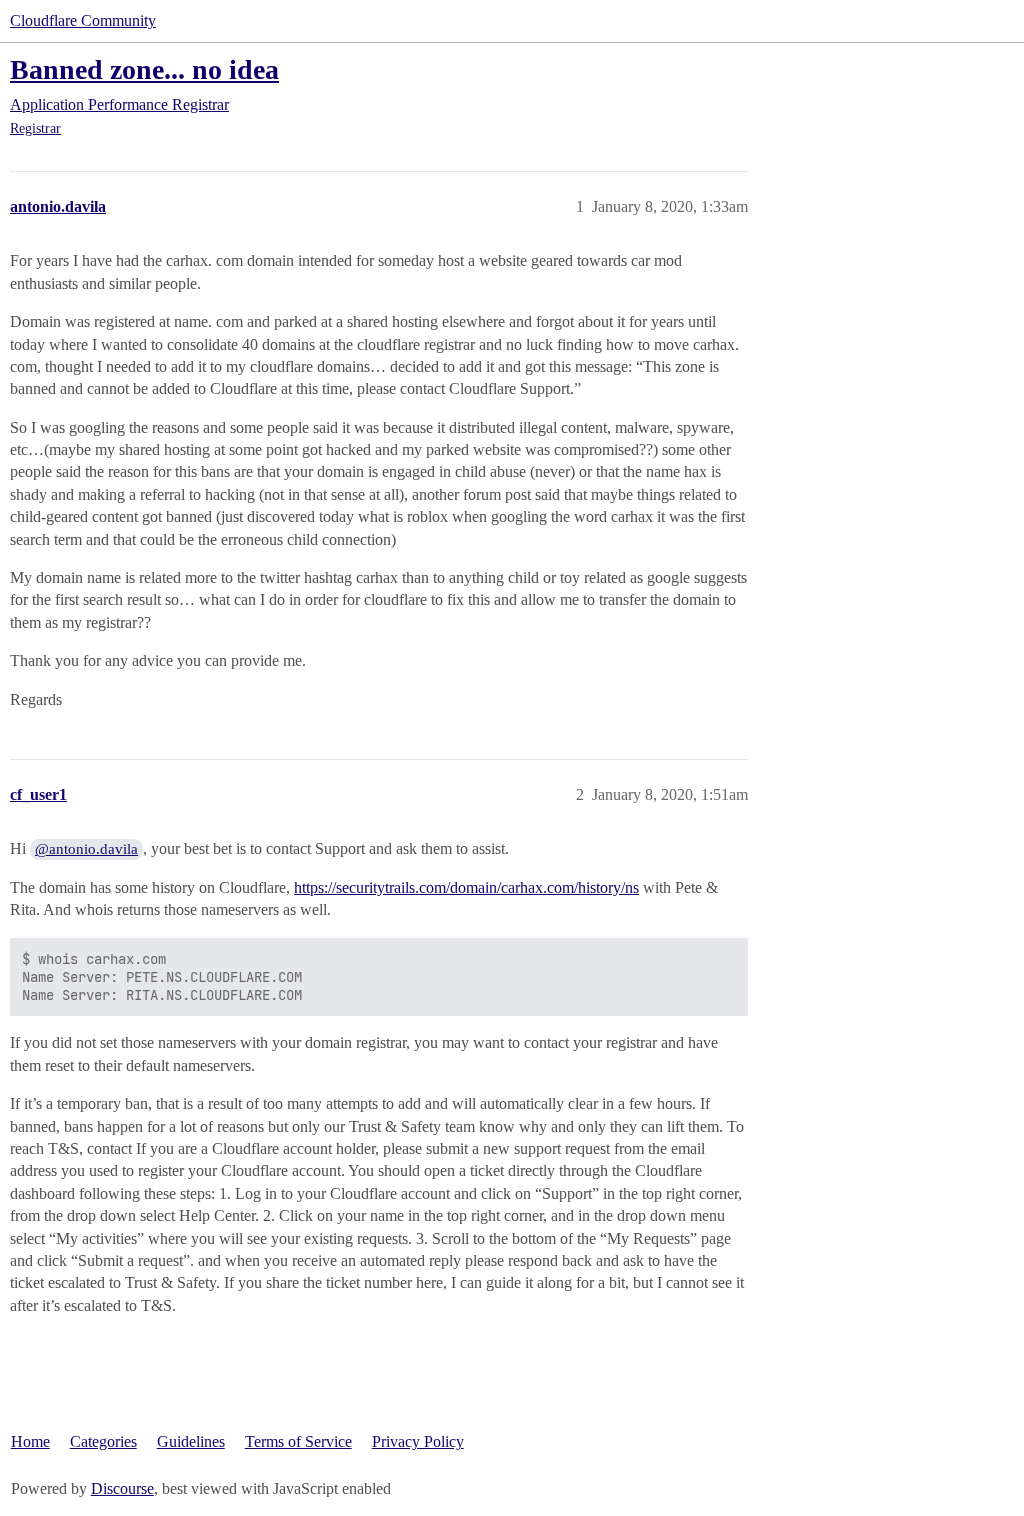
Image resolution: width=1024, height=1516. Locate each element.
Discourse (122, 1488)
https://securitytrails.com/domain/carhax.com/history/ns (466, 887)
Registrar (35, 128)
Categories (103, 1441)
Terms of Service (298, 1441)
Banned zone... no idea (144, 69)
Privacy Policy (418, 1441)
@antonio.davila (86, 849)
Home (30, 1441)
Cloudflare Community (83, 20)
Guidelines (191, 1441)
